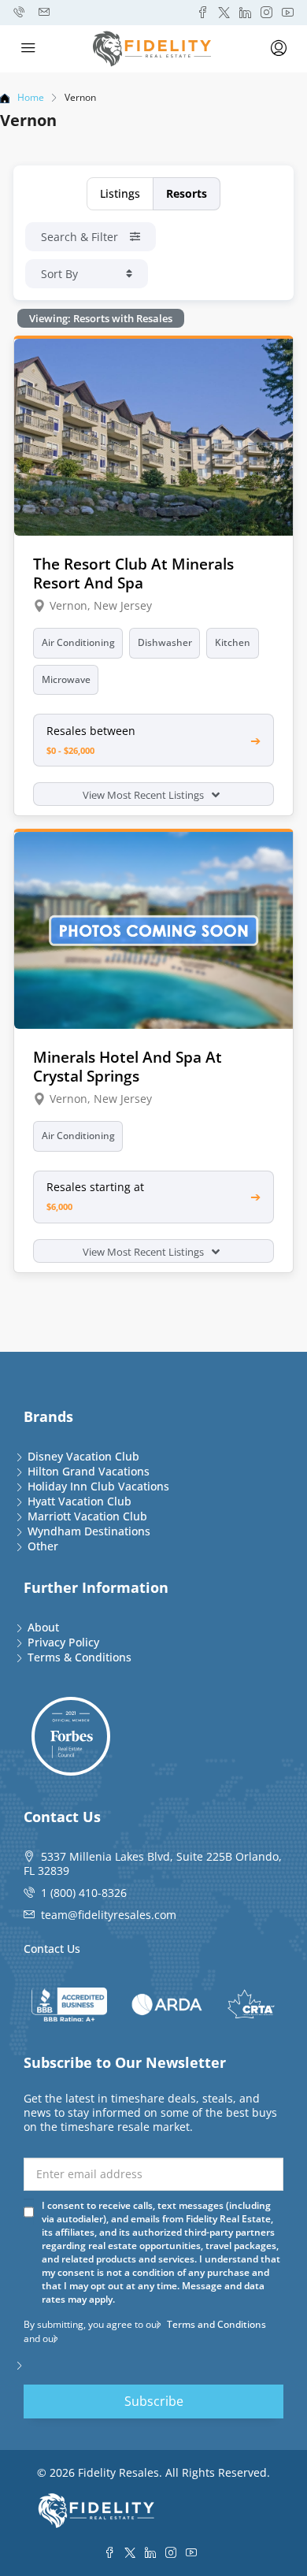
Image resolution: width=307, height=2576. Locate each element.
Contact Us (52, 1949)
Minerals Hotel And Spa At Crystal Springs (128, 1066)
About (43, 1627)
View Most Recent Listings (144, 795)
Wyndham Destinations (89, 1531)
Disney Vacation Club (83, 1456)
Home (31, 97)
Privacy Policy (63, 1642)
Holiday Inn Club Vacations (98, 1486)
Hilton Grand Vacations (89, 1471)
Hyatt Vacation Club (80, 1501)
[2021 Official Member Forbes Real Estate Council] (71, 1736)
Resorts (187, 193)
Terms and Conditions (216, 2324)
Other (43, 1546)
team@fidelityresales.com (109, 1915)
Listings (120, 193)
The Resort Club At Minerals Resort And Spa (133, 573)
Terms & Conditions (80, 1657)
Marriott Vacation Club (87, 1516)
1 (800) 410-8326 (84, 1893)
